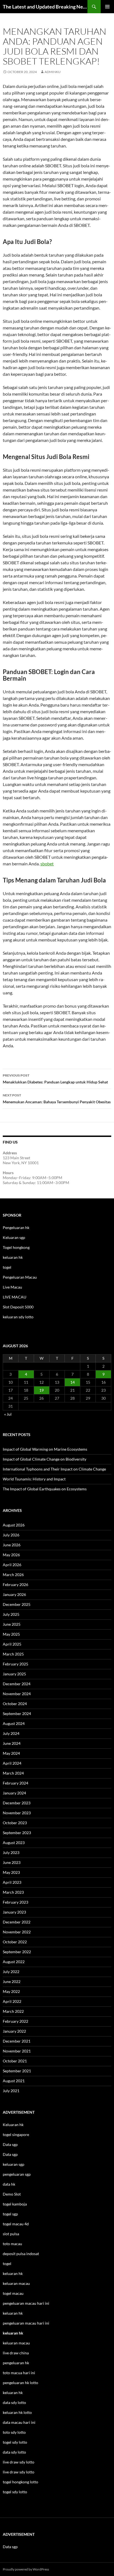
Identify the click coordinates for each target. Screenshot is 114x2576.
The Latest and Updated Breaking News (45, 7)
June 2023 (12, 1862)
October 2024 (15, 1704)
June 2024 (12, 1743)
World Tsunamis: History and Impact (34, 1479)
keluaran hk (13, 1257)
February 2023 (15, 1902)
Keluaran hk (13, 2125)
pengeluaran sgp (17, 2174)
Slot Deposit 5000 (18, 1307)
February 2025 (15, 1664)
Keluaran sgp (14, 1237)
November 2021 (17, 2051)
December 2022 (17, 1922)
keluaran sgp (14, 2164)
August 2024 (14, 1723)
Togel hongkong (16, 1247)
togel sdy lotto (15, 2492)
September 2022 (17, 1952)
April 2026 (12, 1565)
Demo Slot (12, 2194)
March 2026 (13, 1575)
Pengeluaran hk (16, 1227)
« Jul (8, 1414)
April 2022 (12, 2001)
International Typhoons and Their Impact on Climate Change (54, 1469)
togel (7, 1267)
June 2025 (12, 1624)
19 (42, 1390)
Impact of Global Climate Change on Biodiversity (45, 1459)
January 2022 (14, 2031)
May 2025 (11, 1634)
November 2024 (17, 1694)
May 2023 (11, 1872)
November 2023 (17, 1813)
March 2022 (13, 2011)
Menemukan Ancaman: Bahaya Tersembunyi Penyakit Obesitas (57, 1099)
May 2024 (11, 1753)
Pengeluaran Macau (20, 1277)
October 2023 (15, 1823)
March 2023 (13, 1892)
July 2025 (11, 1614)
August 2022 (14, 1962)
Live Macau (12, 1287)
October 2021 (15, 2061)
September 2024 (17, 1714)
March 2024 (13, 1773)
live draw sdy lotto (19, 2472)
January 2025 (14, 1674)
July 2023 (11, 1852)
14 (72, 1382)
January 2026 (14, 1594)
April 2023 (12, 1882)
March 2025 (13, 1654)
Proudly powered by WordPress (26, 2569)
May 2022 (11, 1991)
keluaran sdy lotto (18, 1317)
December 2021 (17, 2041)
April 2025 (12, 1644)
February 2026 (15, 1584)
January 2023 (14, 1912)
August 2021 (14, 2081)
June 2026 (12, 1545)
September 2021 (17, 2071)
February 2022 (15, 2021)
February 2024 (15, 1783)
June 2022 (12, 1981)
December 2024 (17, 1684)
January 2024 (14, 1793)
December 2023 (17, 1803)
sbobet (47, 864)
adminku (53, 72)
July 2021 (11, 2091)
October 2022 (15, 1942)
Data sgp (10, 2144)
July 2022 (11, 1972)
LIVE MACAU (15, 1297)
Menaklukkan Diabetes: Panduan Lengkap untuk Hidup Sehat (55, 1079)
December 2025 (17, 1604)
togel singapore (16, 2134)
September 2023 (17, 1833)
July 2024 (11, 1733)
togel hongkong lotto (20, 2482)
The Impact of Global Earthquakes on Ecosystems (45, 1489)
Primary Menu (107, 7)
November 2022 (17, 1932)
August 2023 (14, 1843)
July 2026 (11, 1535)
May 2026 (11, 1555)
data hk (9, 2184)
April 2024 (12, 1763)
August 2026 (14, 1525)
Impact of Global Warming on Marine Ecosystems (45, 1449)
